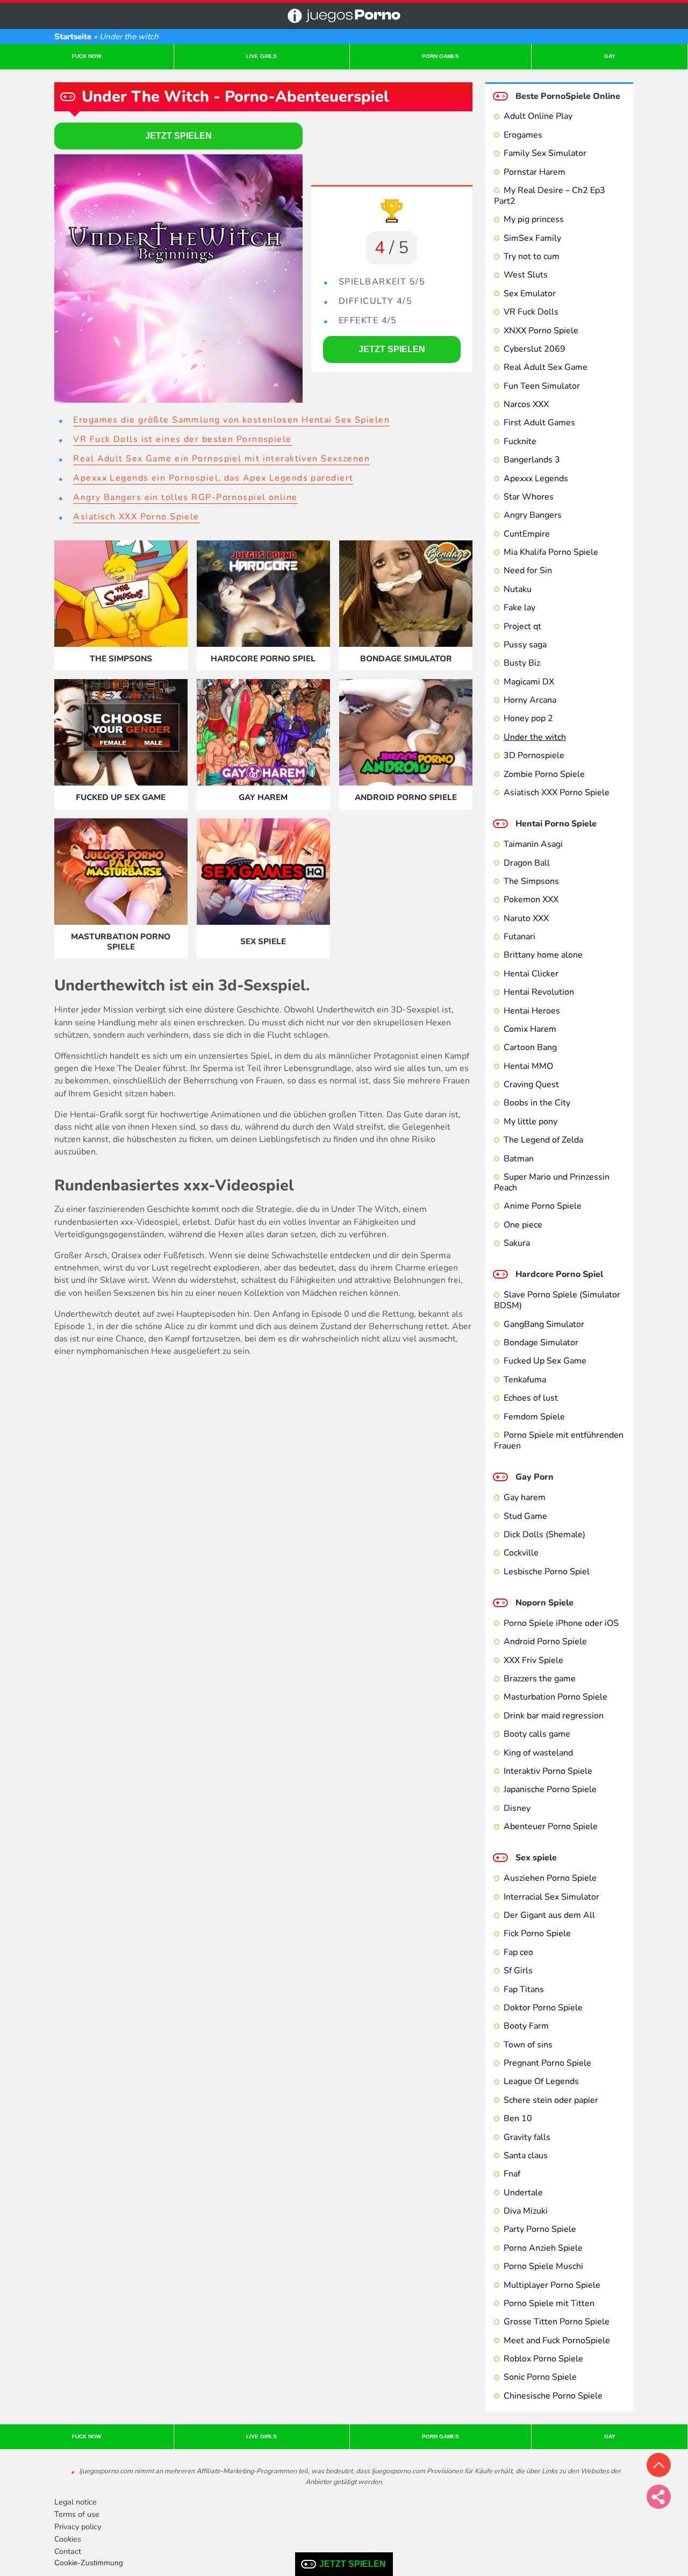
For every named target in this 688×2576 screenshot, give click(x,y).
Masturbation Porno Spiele (556, 1697)
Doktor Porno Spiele (543, 2008)
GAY (610, 56)
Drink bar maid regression (554, 1716)
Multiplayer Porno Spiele (552, 2285)
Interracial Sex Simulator (551, 1897)
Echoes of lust (531, 1398)
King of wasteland (538, 1753)
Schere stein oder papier (551, 2100)
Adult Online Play (538, 116)
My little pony (531, 1122)
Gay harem (525, 1497)
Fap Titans (524, 1989)
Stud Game (525, 1516)
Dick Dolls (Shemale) (544, 1535)
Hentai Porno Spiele (556, 824)
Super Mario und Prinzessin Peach (552, 1182)
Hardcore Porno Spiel (559, 1274)
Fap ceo (518, 1952)
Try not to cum (532, 256)
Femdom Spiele (534, 1417)
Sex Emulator (530, 294)
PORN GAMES (440, 56)
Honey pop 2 (528, 718)
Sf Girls (518, 1971)
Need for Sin (528, 570)
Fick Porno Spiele (537, 1933)
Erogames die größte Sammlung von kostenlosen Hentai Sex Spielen (231, 420)
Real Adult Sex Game (546, 367)
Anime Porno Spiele (543, 1206)
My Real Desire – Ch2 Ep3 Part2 (550, 196)
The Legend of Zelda (543, 1140)
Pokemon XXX (531, 900)
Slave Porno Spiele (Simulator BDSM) (557, 1300)
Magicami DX (529, 682)
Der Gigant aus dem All (549, 1915)
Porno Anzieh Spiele (543, 2248)
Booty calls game (537, 1734)
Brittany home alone (543, 955)
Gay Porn (535, 1477)
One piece (523, 1225)
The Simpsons (531, 881)
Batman (519, 1159)
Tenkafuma (525, 1380)
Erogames (523, 135)
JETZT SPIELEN (353, 2564)
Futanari (519, 937)
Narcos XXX (526, 404)
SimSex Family (532, 238)
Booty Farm (526, 2026)
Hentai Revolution (539, 992)
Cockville (521, 1553)
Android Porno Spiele (545, 1642)
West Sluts (526, 275)
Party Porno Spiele (540, 2229)
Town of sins (528, 2045)
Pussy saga (525, 645)
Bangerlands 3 (532, 460)
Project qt (522, 626)
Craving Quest (531, 1084)
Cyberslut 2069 (535, 349)
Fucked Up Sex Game (545, 1361)
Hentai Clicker (531, 974)
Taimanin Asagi (533, 844)
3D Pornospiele (534, 755)
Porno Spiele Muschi (543, 2266)
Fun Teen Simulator (542, 386)
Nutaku (518, 589)
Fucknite (520, 441)
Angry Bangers (533, 515)
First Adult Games (539, 423)
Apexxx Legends (536, 479)
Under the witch (535, 737)
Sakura (517, 1243)
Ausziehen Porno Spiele (550, 1878)
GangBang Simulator (544, 1324)
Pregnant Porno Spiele (547, 2063)
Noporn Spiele (544, 1603)
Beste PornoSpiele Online (568, 96)
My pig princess (534, 219)
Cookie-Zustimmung (89, 2563)
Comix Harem (530, 1029)
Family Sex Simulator (545, 153)
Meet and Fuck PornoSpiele (557, 2340)
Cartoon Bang (530, 1047)
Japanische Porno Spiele (550, 1789)
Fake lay (519, 608)
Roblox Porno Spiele (543, 2359)
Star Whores (529, 497)
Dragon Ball (527, 863)
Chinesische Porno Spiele (553, 2396)
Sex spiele (536, 1858)
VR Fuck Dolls (531, 312)
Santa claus (526, 2156)
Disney (517, 1808)
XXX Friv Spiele (533, 1660)
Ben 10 (518, 2118)
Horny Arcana (530, 700)
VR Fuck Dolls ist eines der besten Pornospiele (182, 439)
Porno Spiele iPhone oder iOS (561, 1623)
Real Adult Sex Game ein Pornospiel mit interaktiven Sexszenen (221, 459)
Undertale (523, 2193)
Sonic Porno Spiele (540, 2377)
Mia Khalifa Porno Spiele (551, 552)
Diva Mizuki (526, 2211)
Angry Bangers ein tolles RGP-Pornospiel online (185, 497)
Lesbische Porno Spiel (547, 1572)
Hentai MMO (528, 1066)
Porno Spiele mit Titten (549, 2303)
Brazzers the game (540, 1679)
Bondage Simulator (541, 1343)
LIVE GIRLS (261, 56)
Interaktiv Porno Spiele (548, 1771)
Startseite (73, 37)
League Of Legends (541, 2081)
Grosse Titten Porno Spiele (557, 2322)
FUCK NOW (87, 56)
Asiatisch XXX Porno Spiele (557, 793)
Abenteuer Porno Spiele (551, 1826)
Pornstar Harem (535, 172)
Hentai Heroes (532, 1011)
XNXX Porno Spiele (541, 331)
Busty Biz (522, 663)
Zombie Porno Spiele (544, 774)
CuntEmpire (527, 534)
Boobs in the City (537, 1103)
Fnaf (512, 2174)
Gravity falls (527, 2137)
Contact (68, 2551)
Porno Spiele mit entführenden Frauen (559, 1440)
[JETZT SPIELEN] (178, 279)
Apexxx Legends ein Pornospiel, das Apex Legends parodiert (213, 478)
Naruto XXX (526, 918)
